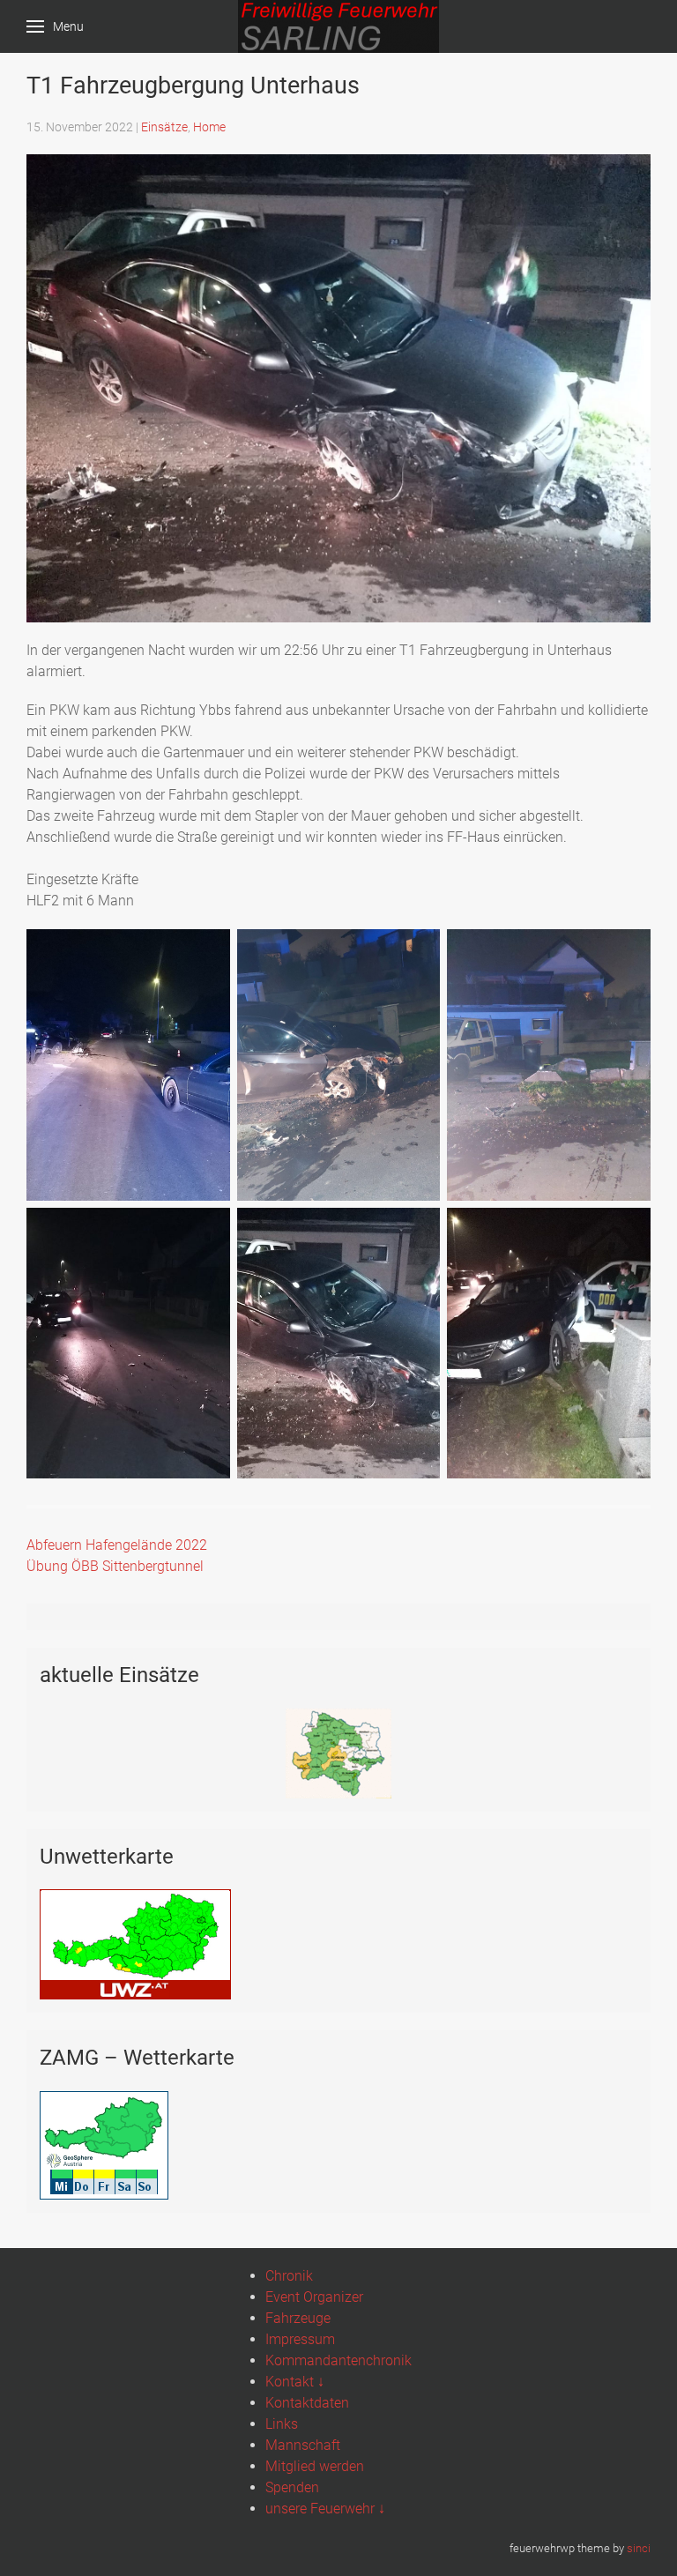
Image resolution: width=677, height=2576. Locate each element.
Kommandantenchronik (338, 2360)
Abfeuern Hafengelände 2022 (117, 1545)
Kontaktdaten (307, 2403)
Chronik (289, 2276)
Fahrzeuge (298, 2318)
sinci (639, 2548)
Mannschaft (303, 2445)
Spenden (292, 2487)
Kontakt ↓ (295, 2382)
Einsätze (164, 127)
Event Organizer (314, 2297)
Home (209, 127)
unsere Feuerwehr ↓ (325, 2509)
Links (282, 2424)
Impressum (300, 2339)
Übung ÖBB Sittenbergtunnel (115, 1566)
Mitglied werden (315, 2466)
